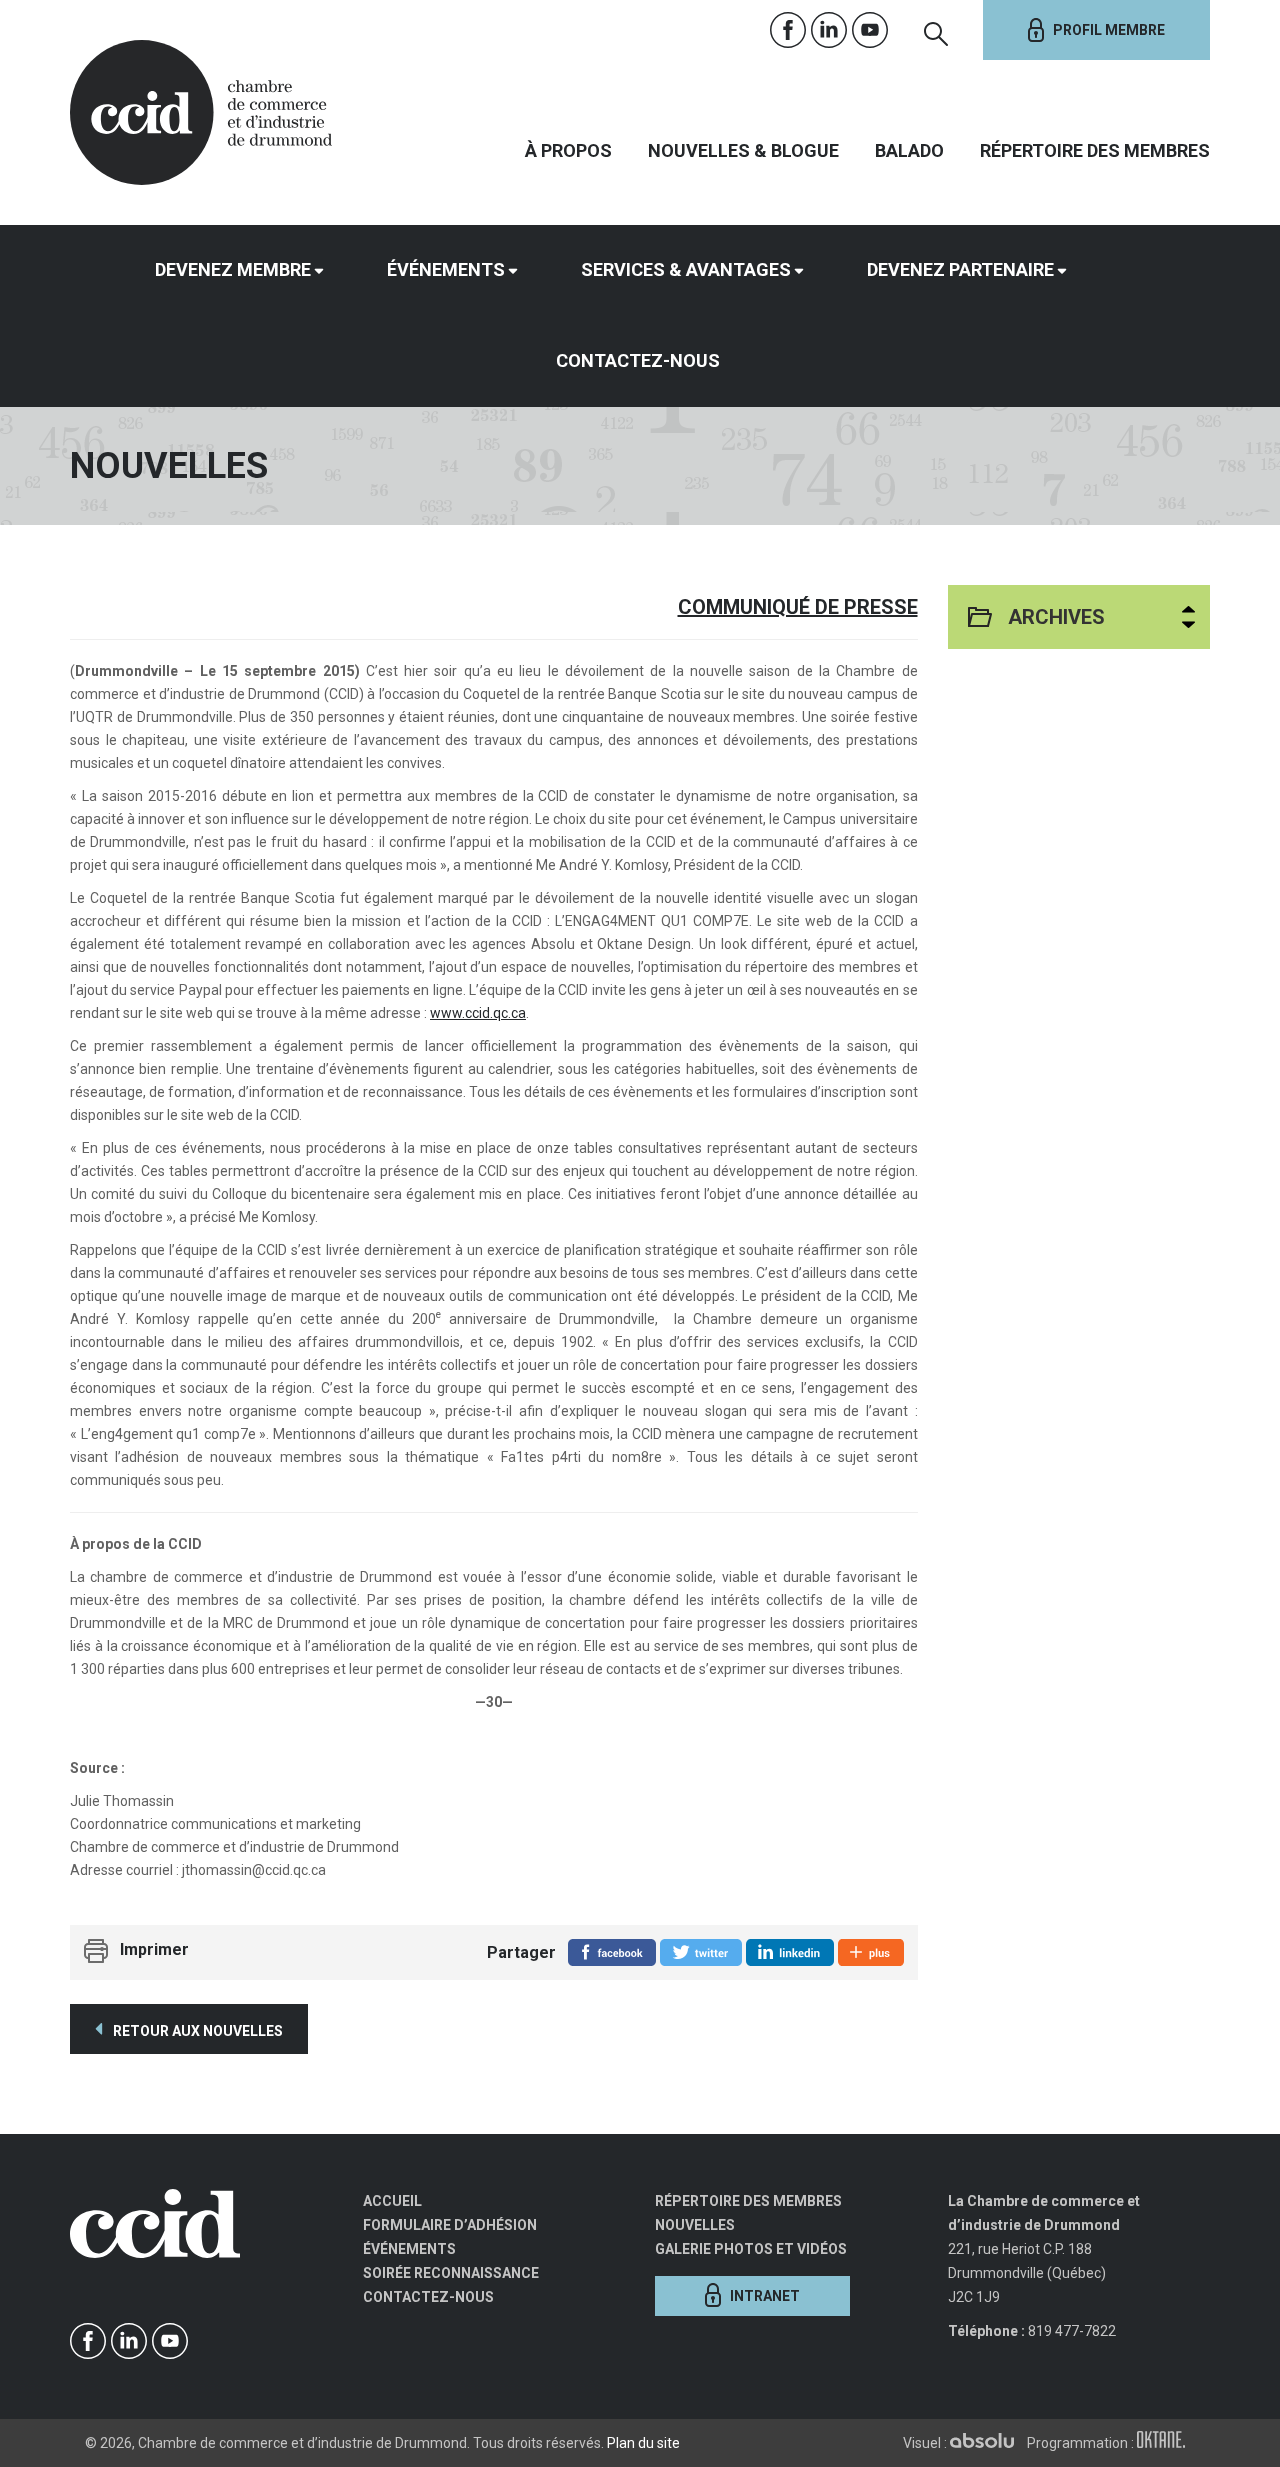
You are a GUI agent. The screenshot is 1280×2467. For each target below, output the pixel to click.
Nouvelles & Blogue (743, 150)
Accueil (392, 2201)
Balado (909, 150)
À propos (568, 150)
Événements (446, 269)
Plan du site (643, 2443)
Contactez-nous (638, 360)
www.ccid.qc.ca (478, 1013)
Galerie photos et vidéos (751, 2249)
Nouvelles (695, 2225)
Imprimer (154, 1949)
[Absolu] (987, 2443)
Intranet (765, 2296)
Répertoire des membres (1095, 150)
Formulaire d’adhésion (450, 2225)
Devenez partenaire (960, 269)
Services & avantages (686, 269)
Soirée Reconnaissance (451, 2273)
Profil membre (1109, 30)
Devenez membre (233, 269)
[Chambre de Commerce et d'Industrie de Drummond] (201, 110)
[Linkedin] (829, 30)
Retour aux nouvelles (196, 2031)
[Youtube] (870, 30)
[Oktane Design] (1166, 2443)
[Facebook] (788, 30)
